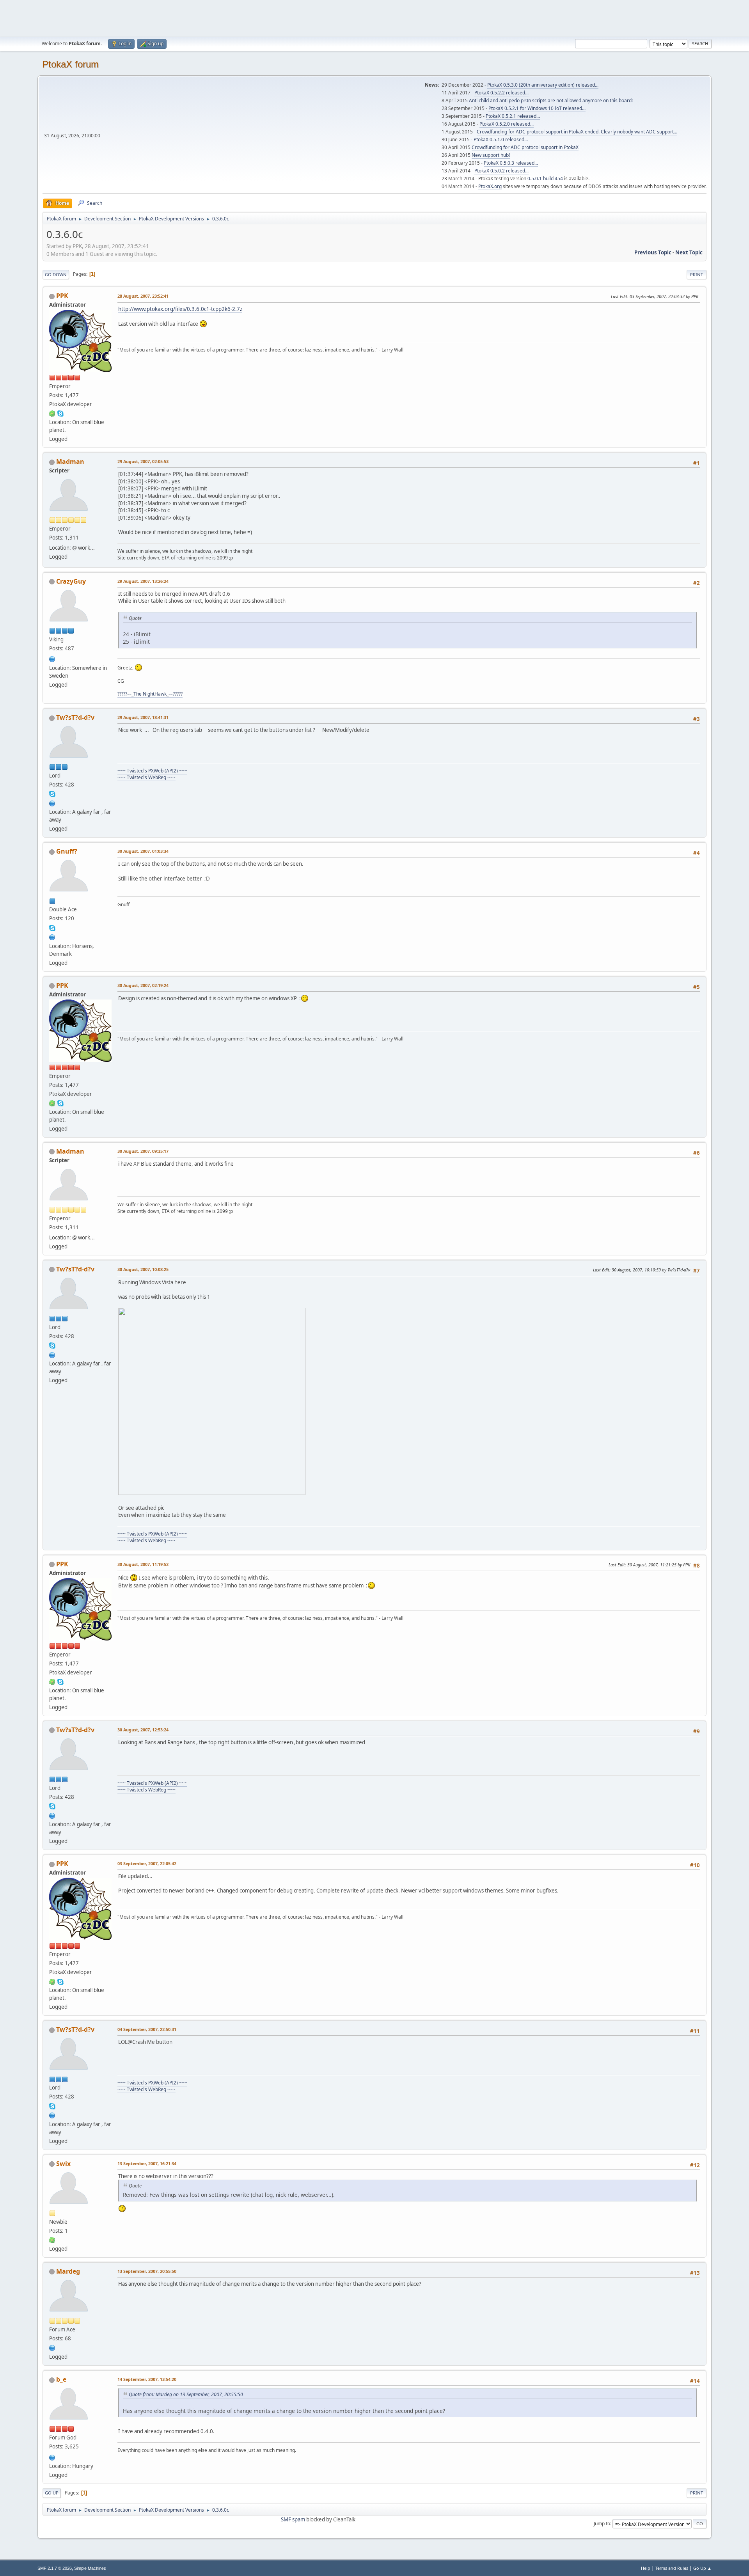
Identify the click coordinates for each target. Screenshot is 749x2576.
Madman (70, 462)
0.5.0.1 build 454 (545, 178)
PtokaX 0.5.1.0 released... (501, 139)
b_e (61, 2379)
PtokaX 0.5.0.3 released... (511, 163)
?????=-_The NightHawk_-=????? (150, 694)
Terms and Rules (672, 2568)
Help (646, 2568)
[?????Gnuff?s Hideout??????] (52, 936)
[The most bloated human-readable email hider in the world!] (52, 2347)
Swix (63, 2164)
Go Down (56, 274)
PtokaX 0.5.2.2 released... (501, 93)
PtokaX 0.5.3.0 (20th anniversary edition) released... (543, 85)
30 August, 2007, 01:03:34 (143, 851)
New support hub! (491, 155)
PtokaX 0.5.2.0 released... (507, 124)
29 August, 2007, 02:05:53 (143, 461)
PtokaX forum (70, 64)
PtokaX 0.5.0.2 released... (501, 171)
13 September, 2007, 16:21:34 (147, 2163)
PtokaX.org (490, 186)
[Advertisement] (374, 18)
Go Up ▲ (702, 2568)
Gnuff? (67, 851)
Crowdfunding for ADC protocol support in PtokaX (525, 147)
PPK (62, 296)
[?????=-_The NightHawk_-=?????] (52, 659)
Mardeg (68, 2271)
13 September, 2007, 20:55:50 (147, 2271)
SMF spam (293, 2519)
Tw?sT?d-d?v (75, 717)
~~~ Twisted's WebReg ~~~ (146, 777)
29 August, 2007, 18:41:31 (143, 717)
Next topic (689, 252)
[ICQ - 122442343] (52, 413)
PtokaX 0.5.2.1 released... (513, 116)
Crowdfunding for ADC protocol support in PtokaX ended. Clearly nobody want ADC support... (577, 132)
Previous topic (653, 252)
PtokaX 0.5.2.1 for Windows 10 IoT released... (537, 108)
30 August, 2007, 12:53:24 (143, 1730)
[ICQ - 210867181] (52, 2240)
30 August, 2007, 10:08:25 (143, 1269)
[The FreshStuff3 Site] (52, 2457)
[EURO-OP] (52, 802)
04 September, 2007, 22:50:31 (147, 2029)
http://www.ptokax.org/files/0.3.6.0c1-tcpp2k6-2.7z (180, 309)
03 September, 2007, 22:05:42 (147, 1863)
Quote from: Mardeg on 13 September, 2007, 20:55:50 (186, 2394)
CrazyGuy (71, 581)
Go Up (52, 2493)
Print (697, 274)
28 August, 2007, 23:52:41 (143, 296)
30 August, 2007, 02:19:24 (143, 985)
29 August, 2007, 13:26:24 (143, 581)
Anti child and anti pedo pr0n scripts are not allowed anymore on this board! (551, 100)
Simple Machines (90, 2568)
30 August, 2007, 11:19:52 (143, 1564)
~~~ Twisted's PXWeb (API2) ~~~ (152, 771)
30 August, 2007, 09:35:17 (143, 1151)
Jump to (602, 2524)
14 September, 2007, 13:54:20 (147, 2379)
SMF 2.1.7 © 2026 (55, 2568)
